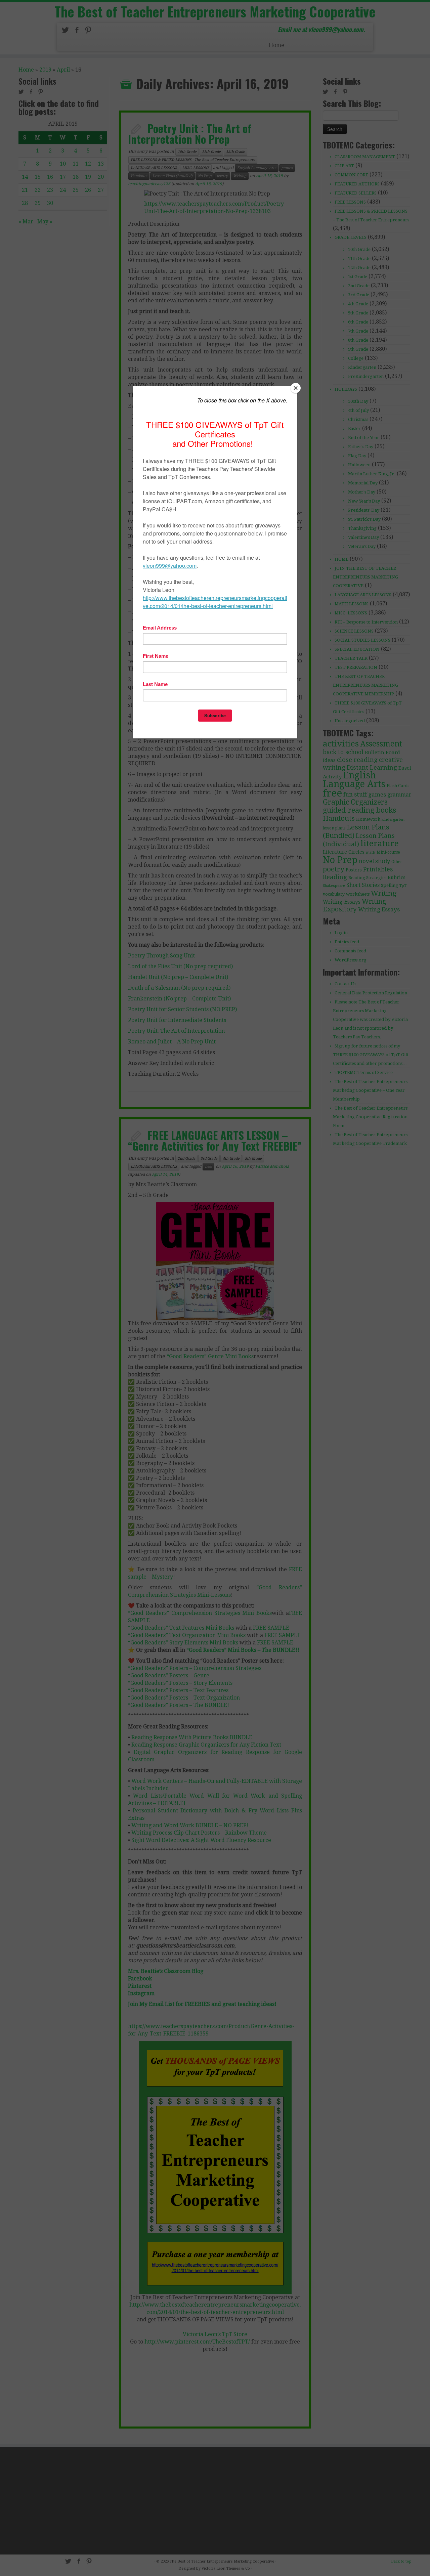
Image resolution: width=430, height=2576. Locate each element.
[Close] (296, 388)
